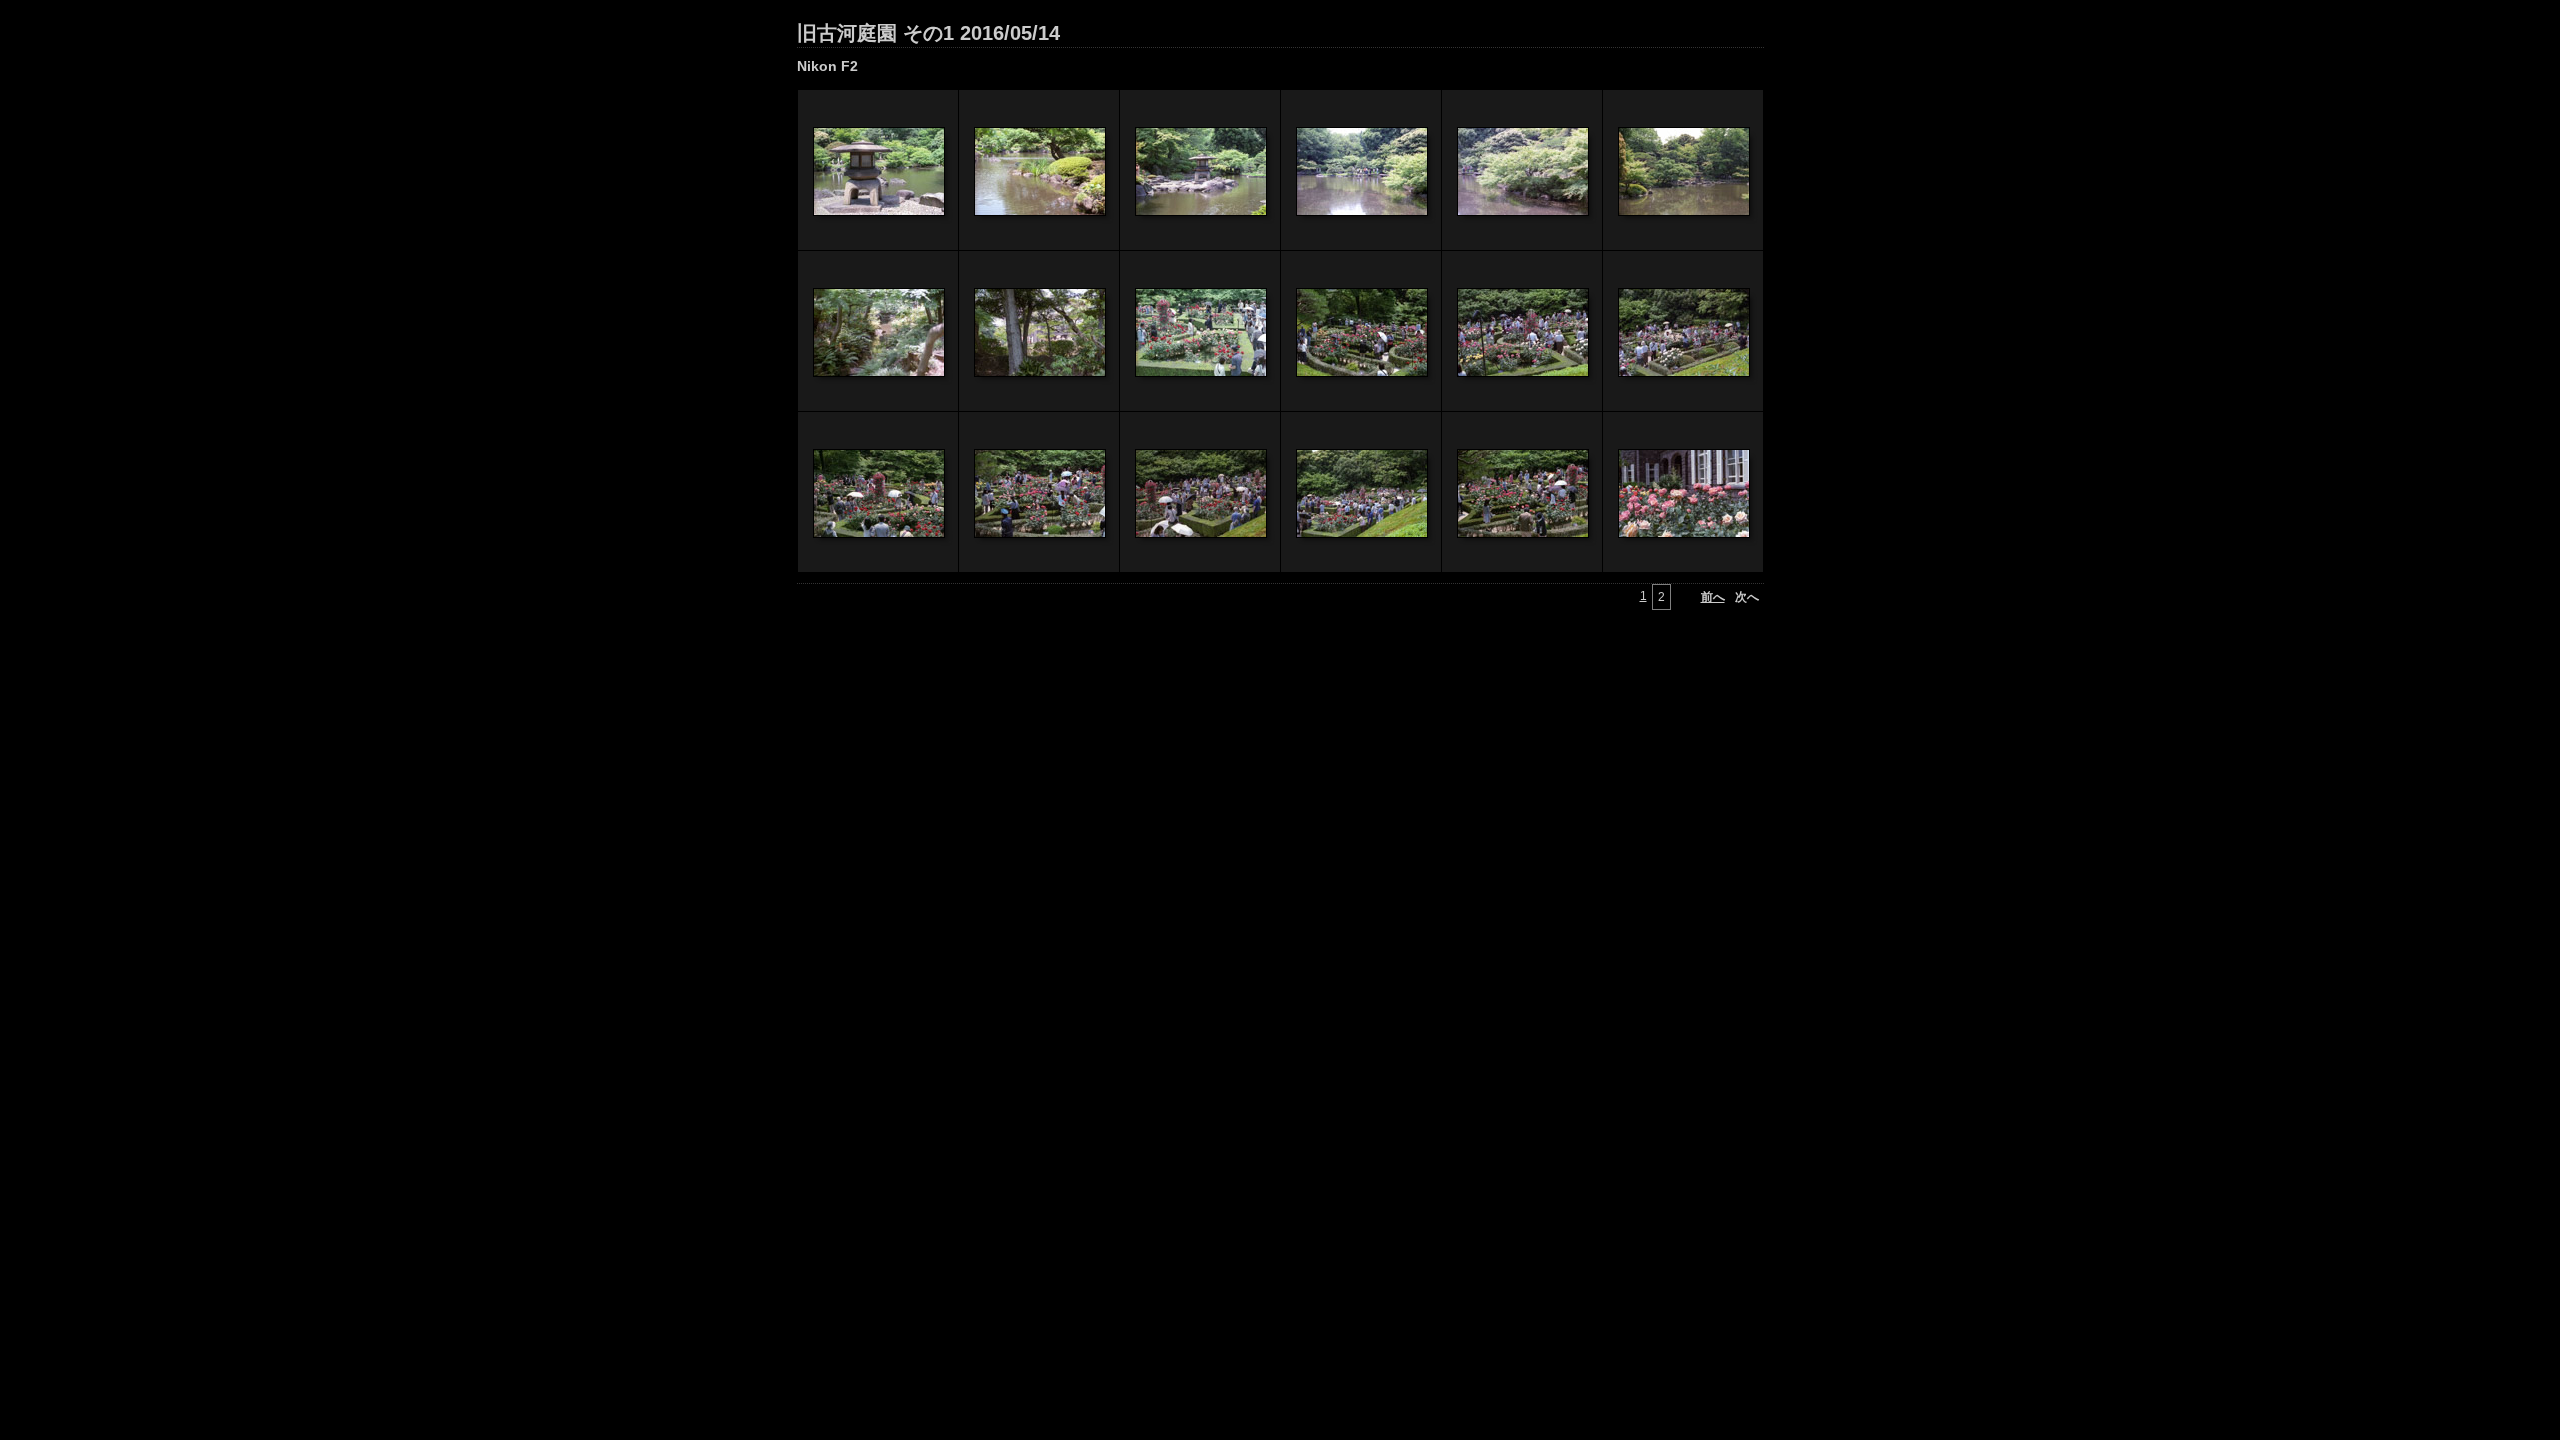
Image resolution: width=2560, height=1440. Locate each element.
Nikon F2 (827, 66)
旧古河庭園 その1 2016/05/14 (928, 33)
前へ (1713, 597)
